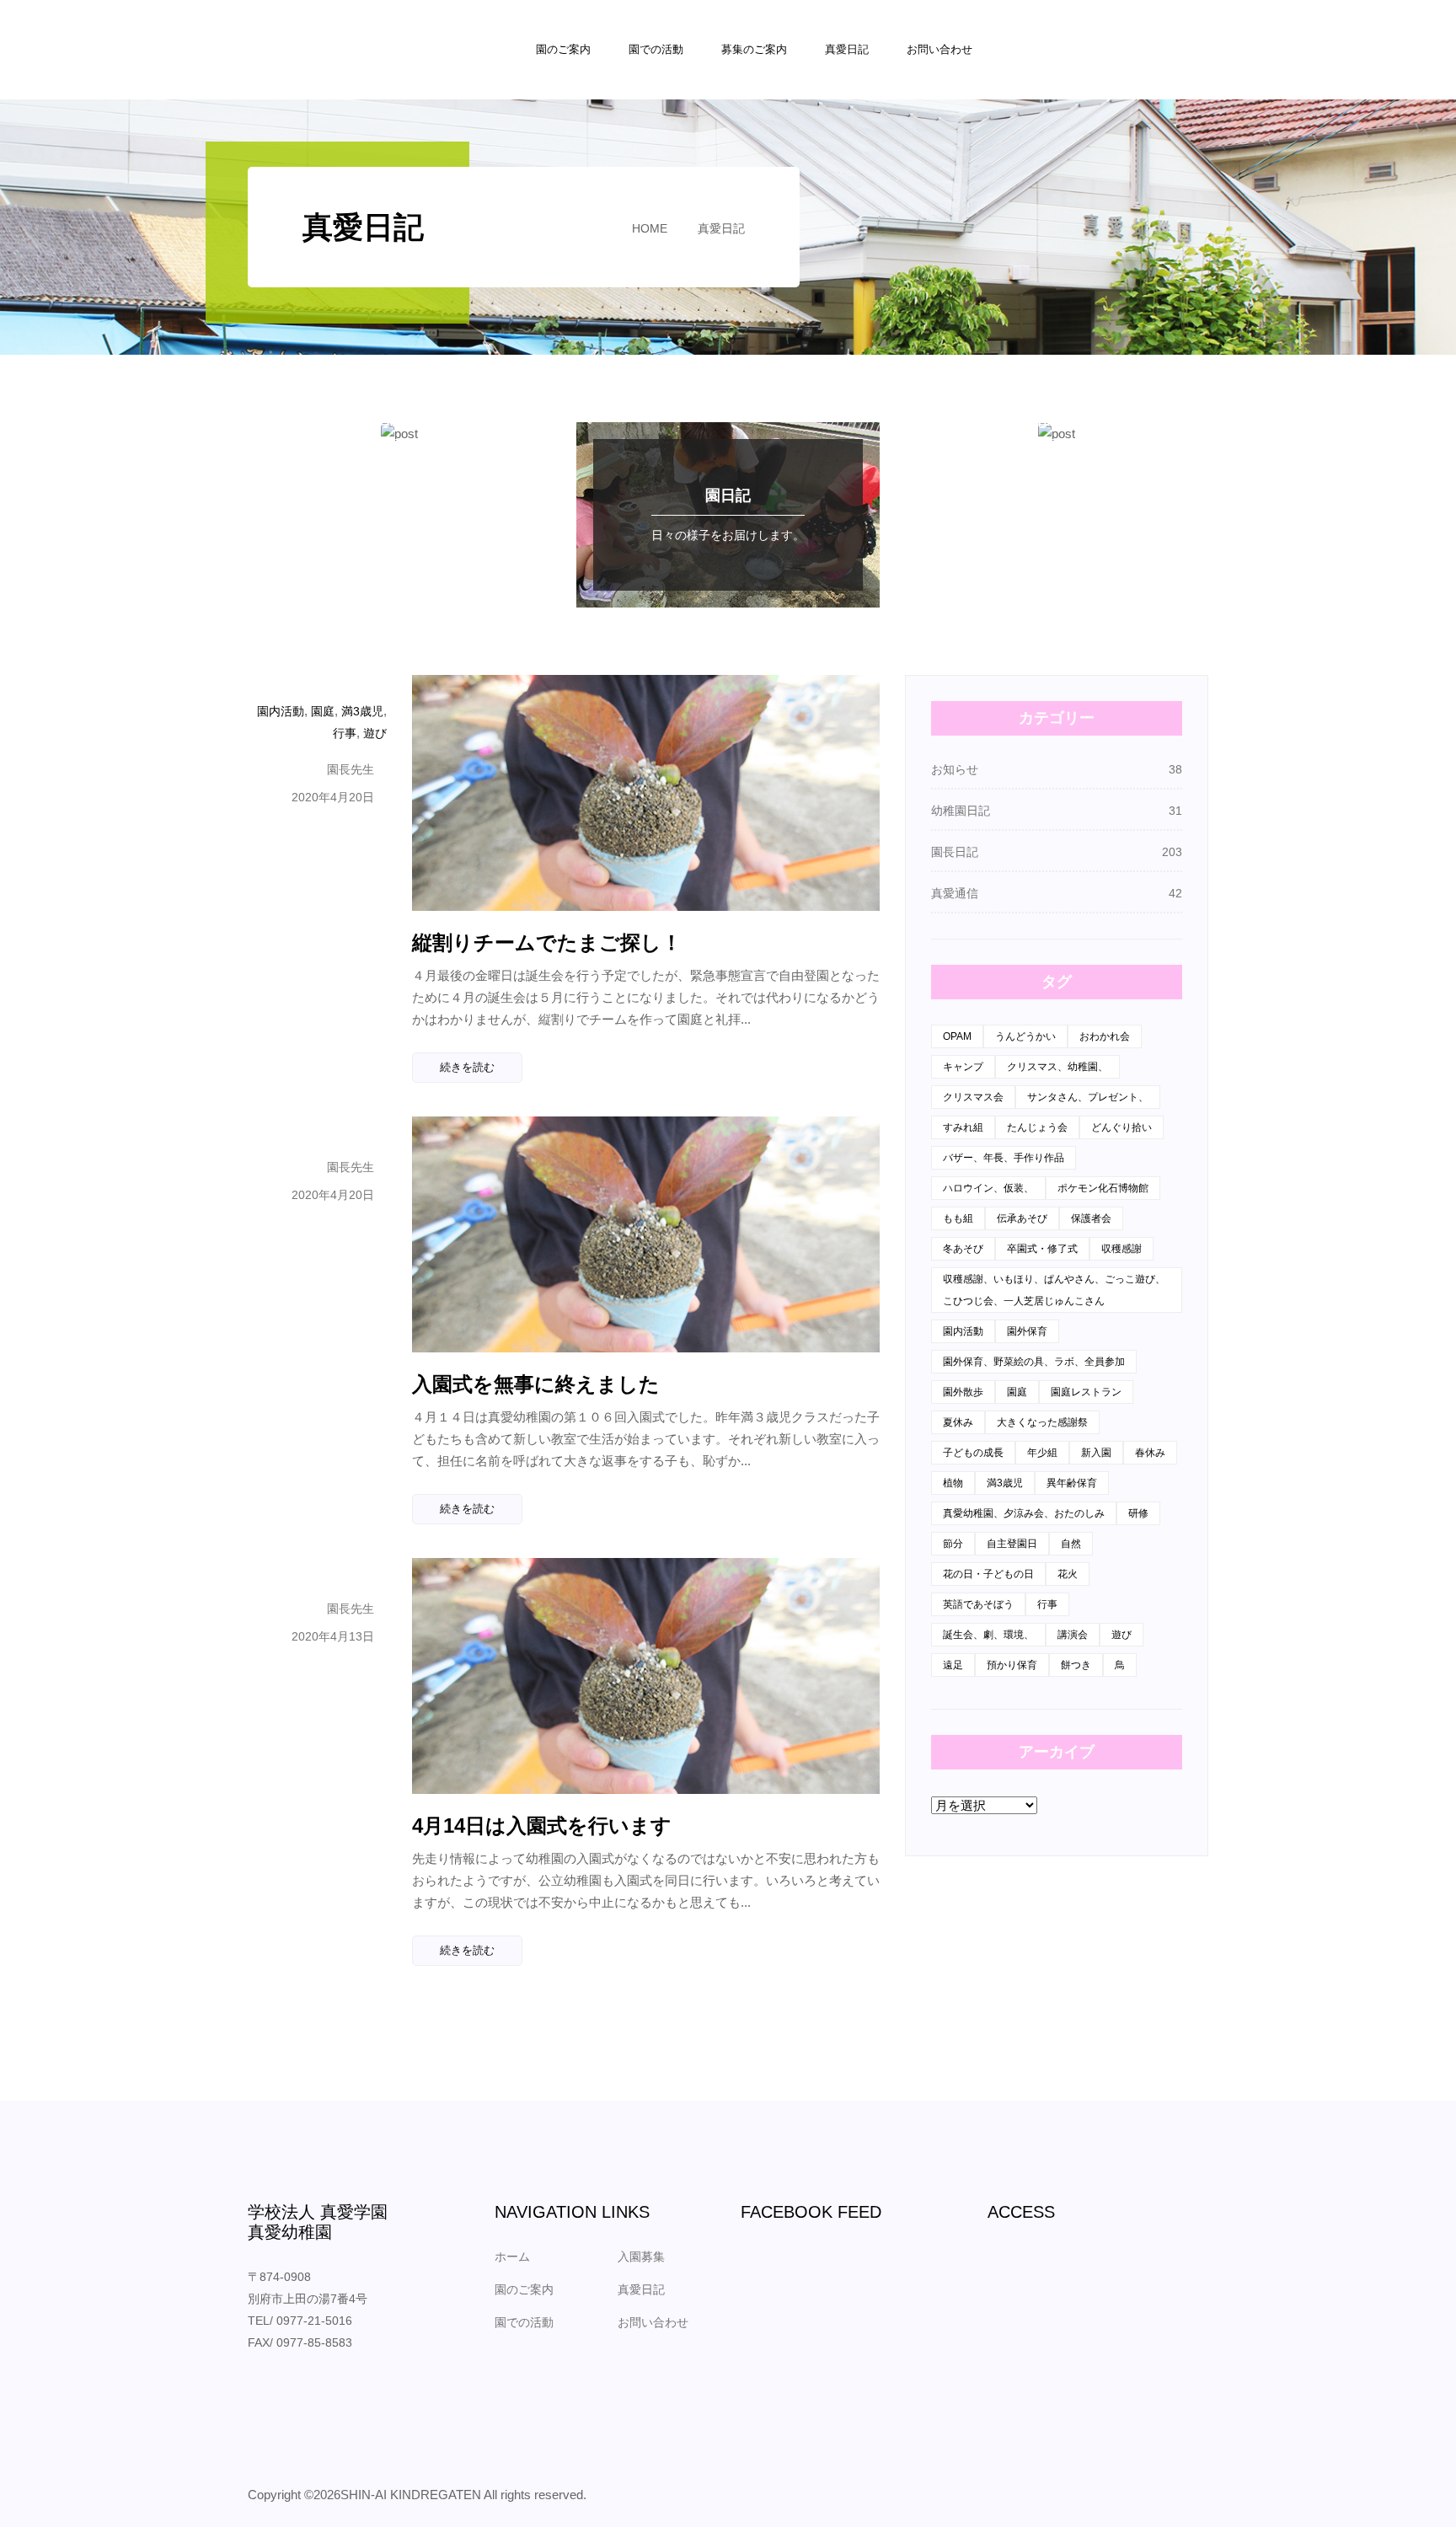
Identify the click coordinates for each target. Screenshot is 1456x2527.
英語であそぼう (978, 1604)
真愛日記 (721, 228)
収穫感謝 (1121, 1249)
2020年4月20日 (333, 797)
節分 (953, 1544)
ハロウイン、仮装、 (988, 1188)
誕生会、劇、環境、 (988, 1635)
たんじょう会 (1037, 1127)
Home (650, 228)
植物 (953, 1483)
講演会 (1073, 1635)
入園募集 (641, 2257)
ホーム (512, 2257)
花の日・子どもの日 (988, 1574)
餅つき (1076, 1665)
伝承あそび (1022, 1218)
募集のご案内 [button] (754, 49)
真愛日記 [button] (847, 49)
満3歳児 (362, 711)
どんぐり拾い (1121, 1127)
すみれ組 (963, 1127)
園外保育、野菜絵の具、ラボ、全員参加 (1034, 1362)
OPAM (957, 1036)
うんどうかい (1025, 1036)
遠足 (953, 1665)
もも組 (958, 1218)
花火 (1068, 1574)
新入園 (1096, 1453)
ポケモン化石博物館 (1103, 1188)
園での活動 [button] (656, 49)
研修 (1138, 1513)
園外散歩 (963, 1392)
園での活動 (524, 2322)
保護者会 (1091, 1218)
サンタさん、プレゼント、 (1088, 1097)
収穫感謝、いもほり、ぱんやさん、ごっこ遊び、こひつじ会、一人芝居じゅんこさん (1054, 1290)
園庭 (323, 711)
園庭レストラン (1086, 1392)
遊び (375, 733)
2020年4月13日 (333, 1636)
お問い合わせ (939, 49)
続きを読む (467, 1067)
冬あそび (963, 1249)
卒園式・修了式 (1042, 1249)
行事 (345, 733)
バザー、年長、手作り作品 (1004, 1158)
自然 (1071, 1544)
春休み (1150, 1453)
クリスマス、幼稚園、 (1057, 1067)
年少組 (1042, 1453)
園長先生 (351, 769)
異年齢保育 (1072, 1483)
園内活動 (281, 711)
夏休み (958, 1422)
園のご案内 (524, 2289)
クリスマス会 (973, 1097)
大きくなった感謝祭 (1042, 1422)
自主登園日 (1012, 1544)
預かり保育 (1012, 1665)
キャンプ (963, 1067)
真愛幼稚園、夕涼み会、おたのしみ (1024, 1513)
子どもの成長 (973, 1453)
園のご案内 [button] (563, 49)
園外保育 (1027, 1331)
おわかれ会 (1105, 1036)
